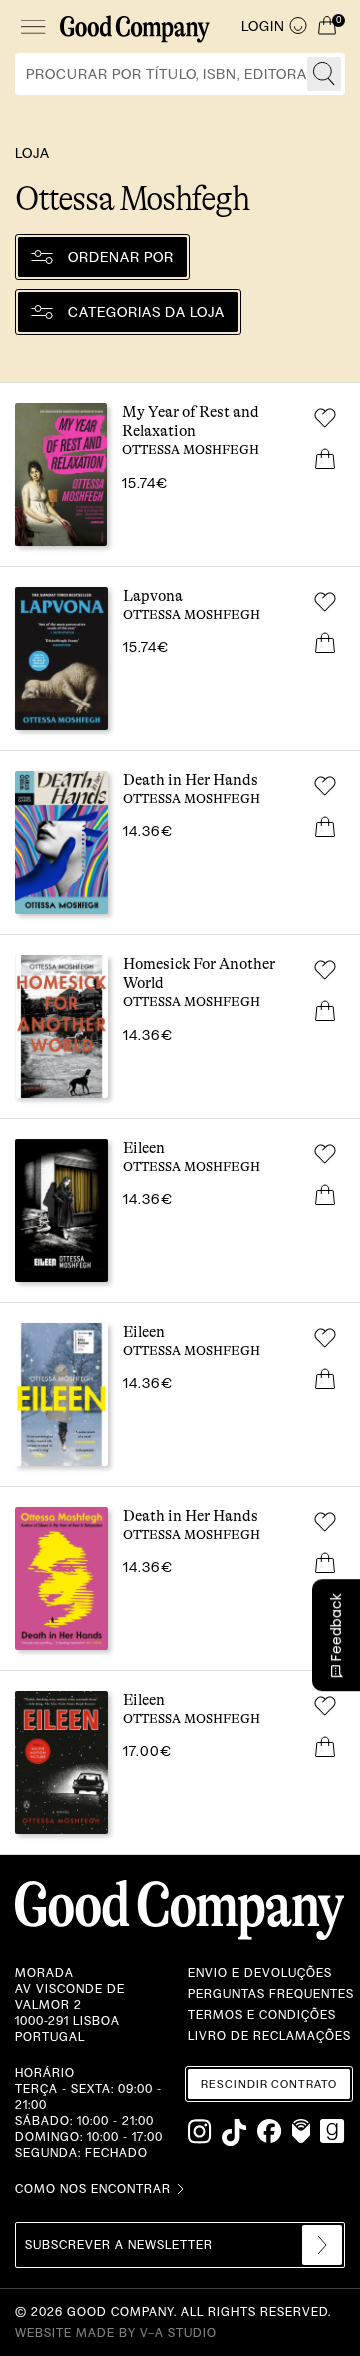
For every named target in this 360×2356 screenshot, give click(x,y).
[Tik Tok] (234, 2132)
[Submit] (322, 2245)
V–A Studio (178, 2333)
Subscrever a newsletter (119, 2245)
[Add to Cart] (325, 458)
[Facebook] (269, 2132)
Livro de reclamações (269, 2036)
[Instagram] (200, 2132)
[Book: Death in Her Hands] (180, 842)
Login (263, 26)
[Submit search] (324, 74)
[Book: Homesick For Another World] (180, 1026)
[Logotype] (135, 26)
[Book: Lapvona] (180, 658)
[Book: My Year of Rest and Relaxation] (180, 474)
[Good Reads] (332, 2132)
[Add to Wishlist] (325, 418)
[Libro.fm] (301, 2132)
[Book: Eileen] (180, 1210)
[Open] (32, 26)
